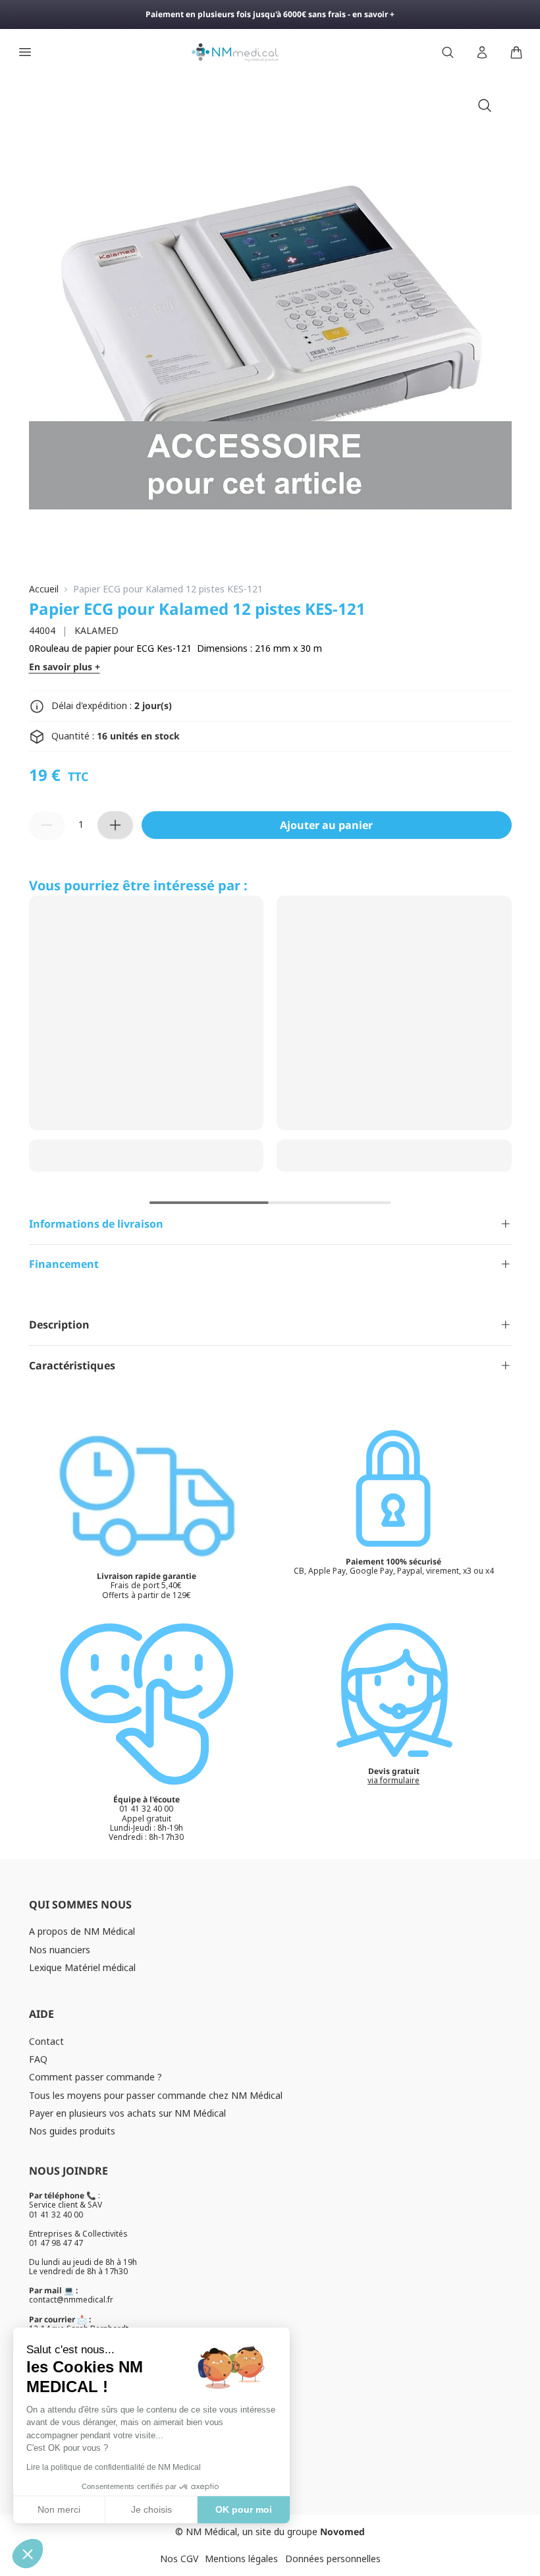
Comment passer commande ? (95, 2077)
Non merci (59, 2509)
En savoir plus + (65, 667)
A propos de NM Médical (82, 1931)
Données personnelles (333, 2559)
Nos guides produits (72, 2131)
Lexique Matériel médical (82, 1967)
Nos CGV (179, 2559)
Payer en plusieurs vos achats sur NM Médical (127, 2113)
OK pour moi (244, 2509)
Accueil (44, 589)
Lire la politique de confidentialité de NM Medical (114, 2467)
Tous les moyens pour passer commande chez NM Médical (156, 2095)
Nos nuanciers (60, 1950)
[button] (28, 2554)
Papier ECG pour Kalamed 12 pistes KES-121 (168, 589)
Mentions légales (241, 2559)
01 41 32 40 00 (56, 2215)
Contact (46, 2041)
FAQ (38, 2059)
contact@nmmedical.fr (71, 2300)
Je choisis (151, 2509)
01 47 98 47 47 (56, 2243)
